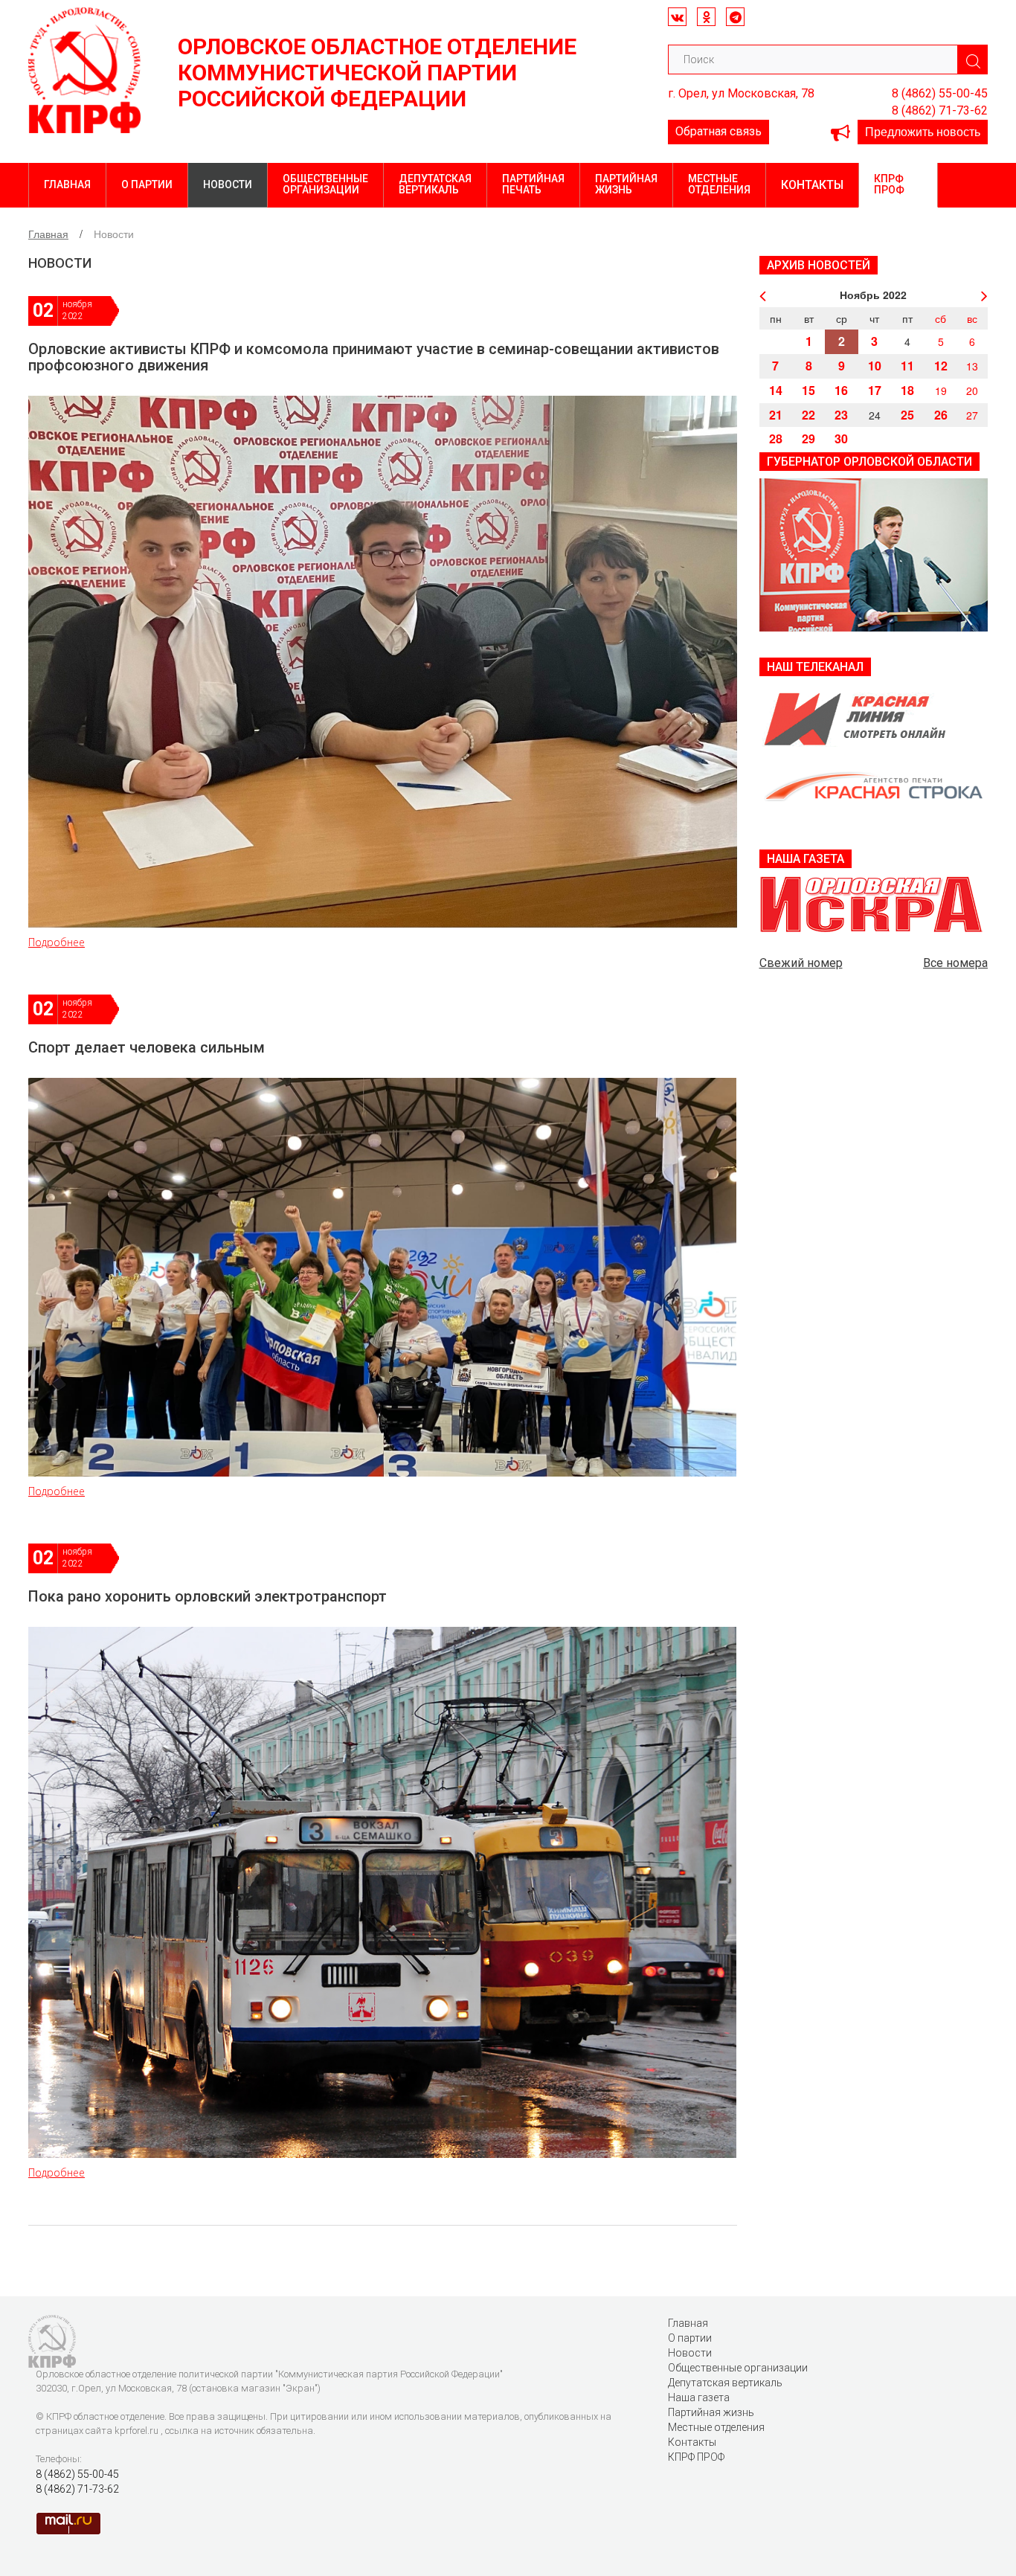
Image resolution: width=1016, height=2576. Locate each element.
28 (776, 439)
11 (907, 366)
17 (875, 390)
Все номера (955, 963)
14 (776, 390)
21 (776, 415)
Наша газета (699, 2397)
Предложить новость (923, 131)
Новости (228, 184)
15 (808, 390)
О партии (147, 184)
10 (875, 366)
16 (841, 390)
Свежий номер (801, 963)
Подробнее (57, 942)
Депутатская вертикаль (435, 184)
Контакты (812, 185)
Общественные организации (325, 184)
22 (808, 415)
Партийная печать (533, 184)
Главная (67, 184)
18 (907, 390)
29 (808, 439)
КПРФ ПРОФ (889, 184)
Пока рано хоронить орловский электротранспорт (208, 1596)
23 (841, 415)
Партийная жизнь (626, 184)
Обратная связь (718, 131)
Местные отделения (719, 184)
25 (907, 415)
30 (841, 439)
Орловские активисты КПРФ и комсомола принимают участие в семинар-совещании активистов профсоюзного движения (374, 357)
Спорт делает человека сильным (147, 1047)
